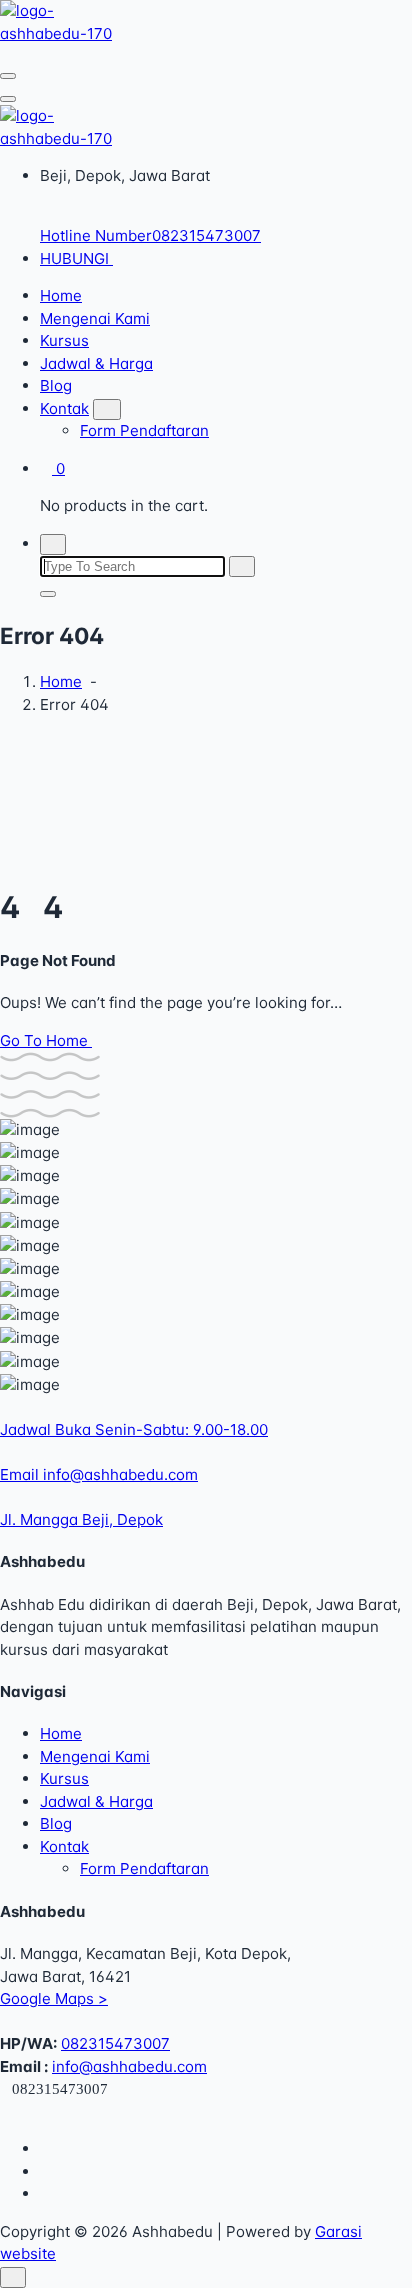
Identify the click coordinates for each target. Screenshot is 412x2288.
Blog (56, 385)
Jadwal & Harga (96, 363)
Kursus (64, 340)
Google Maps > (54, 1998)
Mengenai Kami (95, 318)
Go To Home (46, 1040)
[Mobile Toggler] (107, 409)
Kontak (64, 408)
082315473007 (115, 2043)
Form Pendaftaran (144, 430)
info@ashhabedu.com (129, 2066)
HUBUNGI (76, 258)
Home (61, 295)
